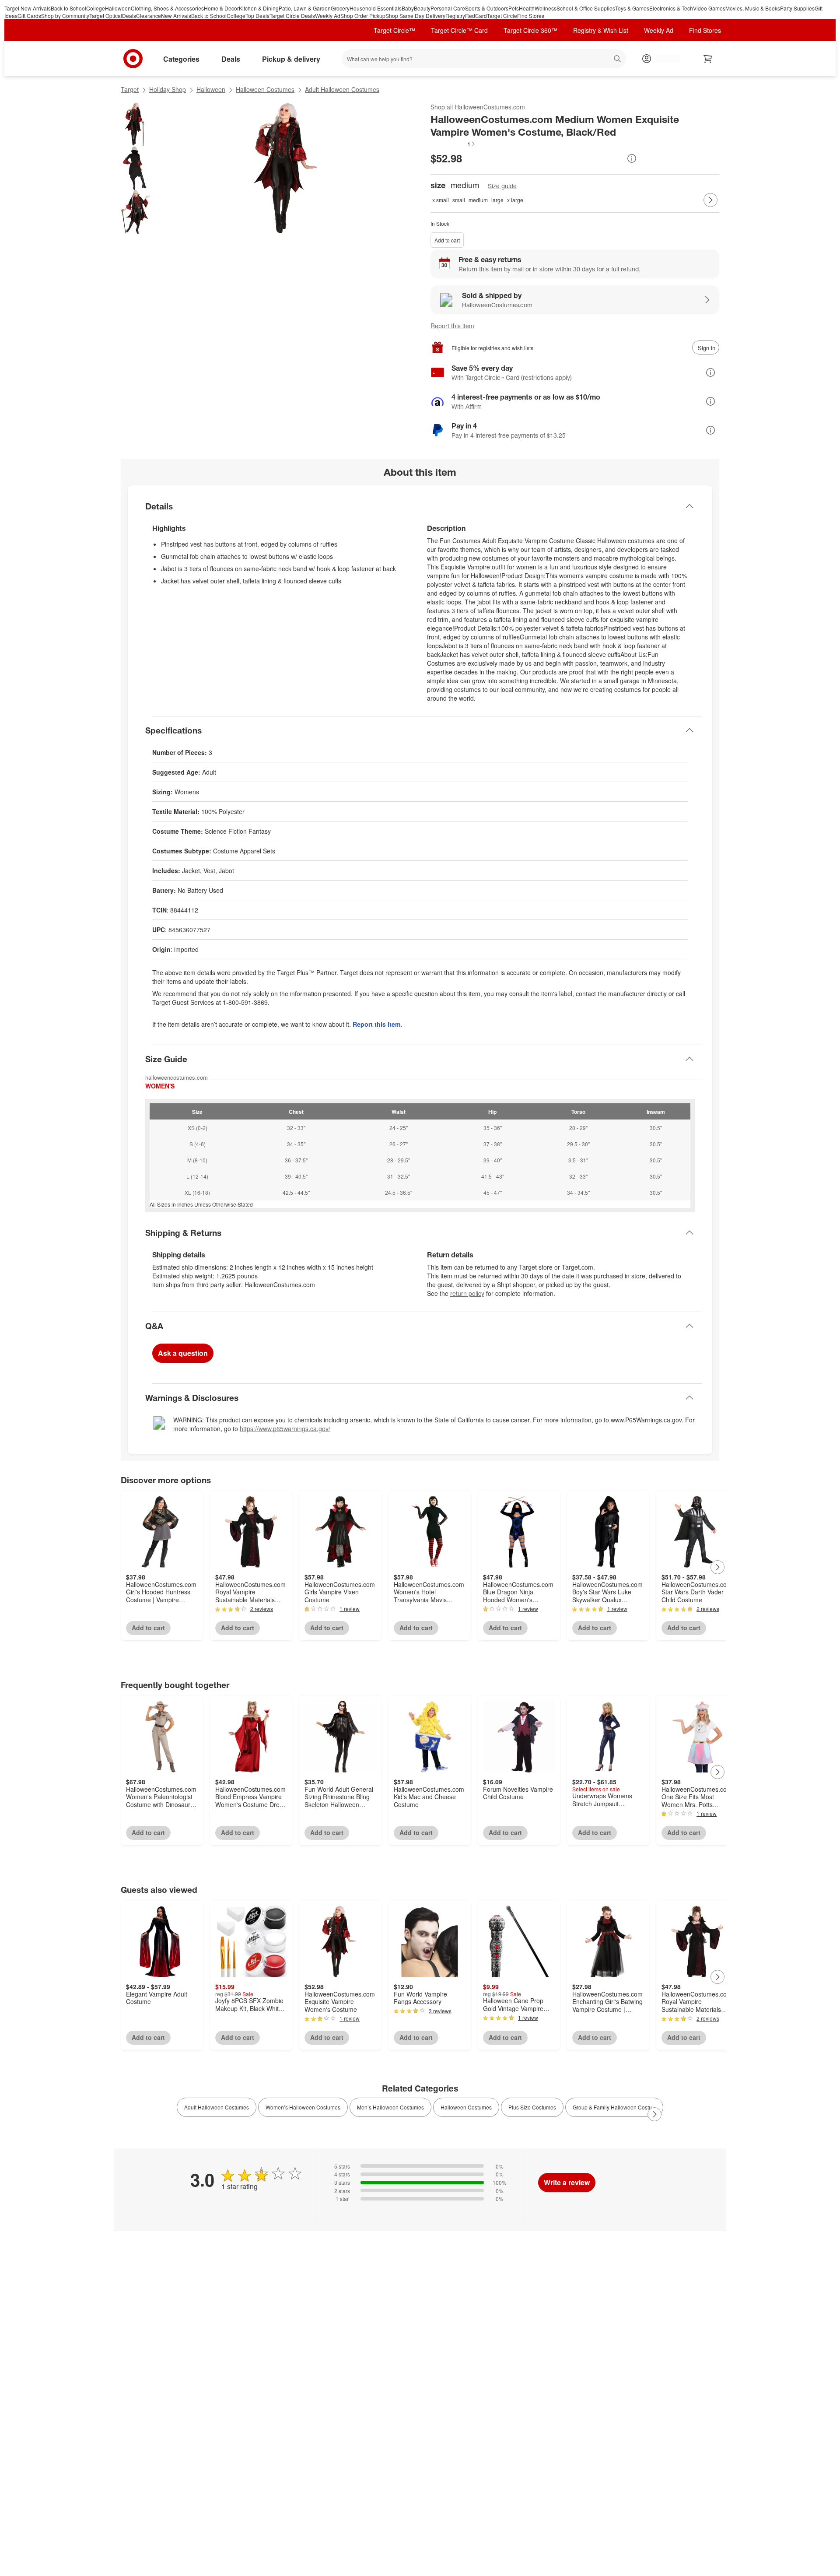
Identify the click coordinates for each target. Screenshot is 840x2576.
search (618, 60)
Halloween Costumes (265, 89)
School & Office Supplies (586, 8)
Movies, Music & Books (753, 8)
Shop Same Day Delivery (415, 16)
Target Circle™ (394, 30)
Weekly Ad (328, 16)
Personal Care (448, 8)
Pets (514, 8)
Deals (129, 16)
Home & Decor (221, 8)
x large (515, 200)
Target (130, 89)
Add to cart (447, 240)
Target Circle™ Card (459, 30)
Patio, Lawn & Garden (305, 8)
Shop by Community (65, 16)
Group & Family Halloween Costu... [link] (614, 2107)
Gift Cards (29, 16)
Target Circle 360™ (530, 30)
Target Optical (106, 16)
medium (478, 200)
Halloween (118, 8)
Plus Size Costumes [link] (532, 2107)
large (497, 200)
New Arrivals (176, 16)
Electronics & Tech (671, 8)
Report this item (452, 326)
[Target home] (133, 59)
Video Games (709, 8)
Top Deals (257, 16)
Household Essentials (376, 8)
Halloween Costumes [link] (466, 2107)
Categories (181, 59)
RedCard (476, 16)
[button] (453, 144)
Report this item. (377, 1024)
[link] (453, 144)
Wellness (546, 8)
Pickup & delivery (291, 59)
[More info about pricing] (632, 158)
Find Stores (531, 16)
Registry (455, 16)
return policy (467, 1293)
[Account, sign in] (664, 59)
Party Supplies (797, 8)
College (96, 8)
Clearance (149, 16)
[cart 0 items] (708, 59)
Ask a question (183, 1353)
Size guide (502, 186)
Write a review (567, 2182)
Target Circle (502, 16)
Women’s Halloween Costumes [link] (303, 2107)
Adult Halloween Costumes (342, 89)
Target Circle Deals (292, 16)
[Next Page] (710, 200)
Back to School (68, 8)
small (459, 200)
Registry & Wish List (601, 30)
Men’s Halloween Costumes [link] (390, 2107)
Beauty (422, 8)
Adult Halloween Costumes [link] (217, 2107)
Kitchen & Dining (259, 8)
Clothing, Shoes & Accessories (167, 8)
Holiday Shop (168, 89)
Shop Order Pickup (363, 16)
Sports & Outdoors (487, 8)
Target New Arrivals (28, 8)
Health (527, 8)
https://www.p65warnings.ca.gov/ (285, 1428)
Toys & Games (632, 8)
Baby (408, 8)
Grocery (340, 8)
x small (441, 200)
